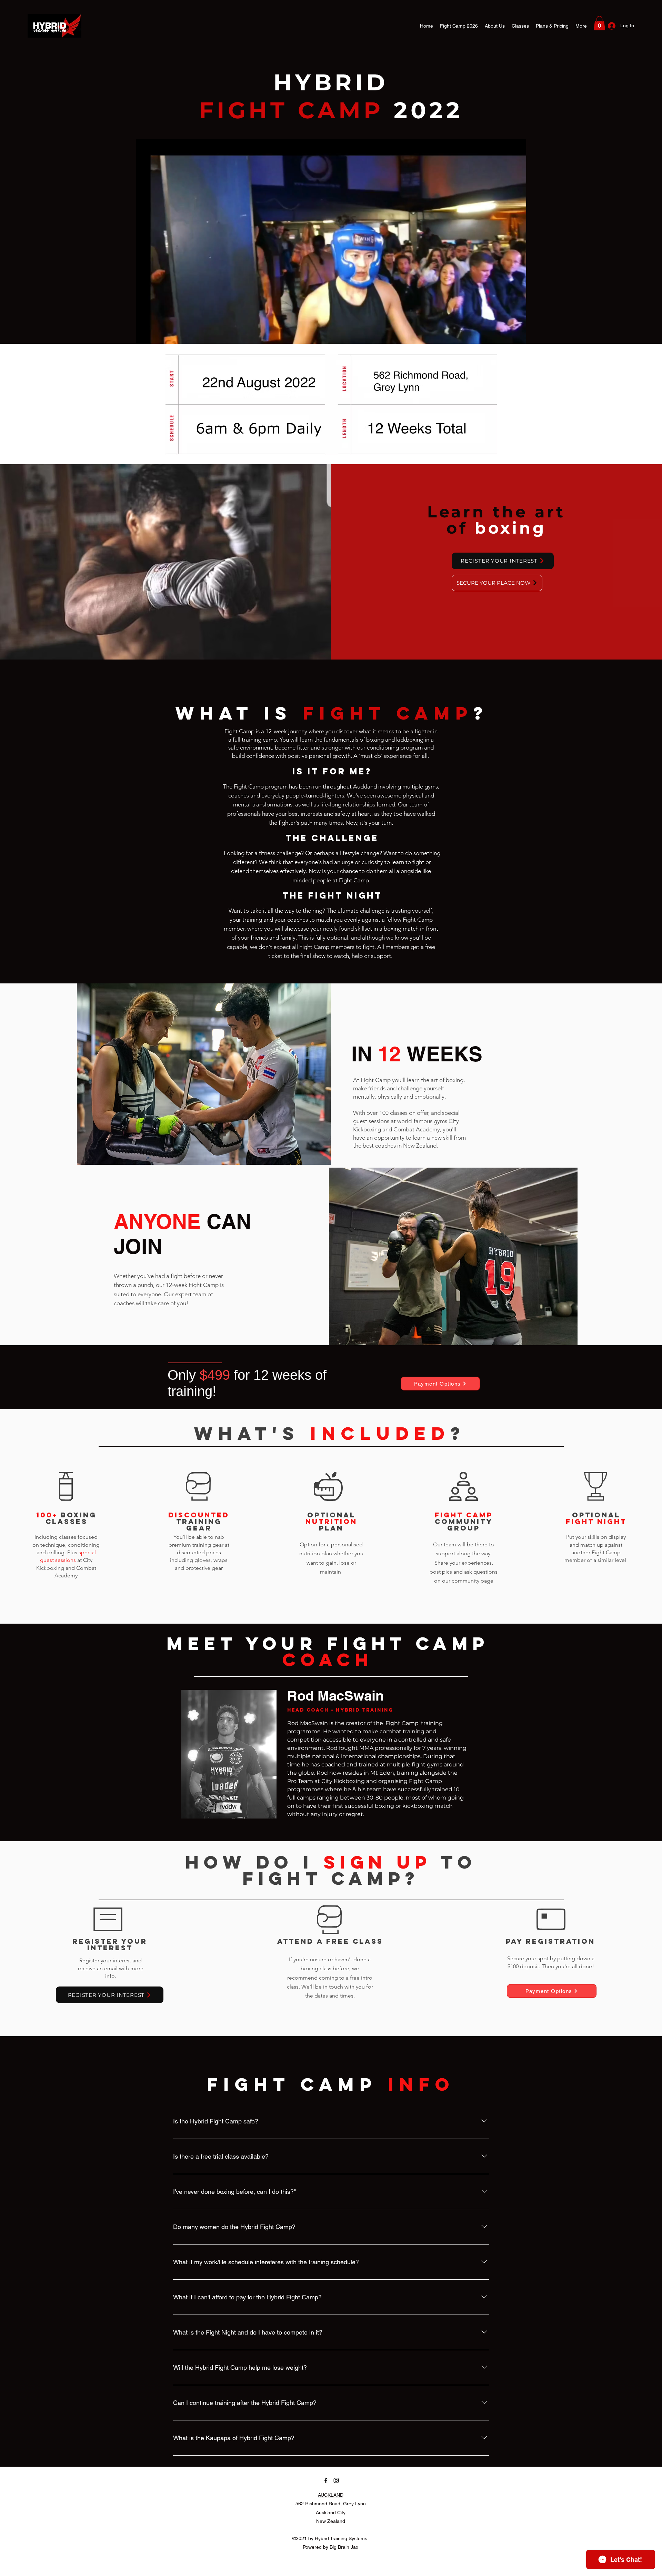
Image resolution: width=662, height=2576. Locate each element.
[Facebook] (326, 2480)
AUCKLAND (331, 2495)
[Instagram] (336, 2480)
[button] (599, 23)
